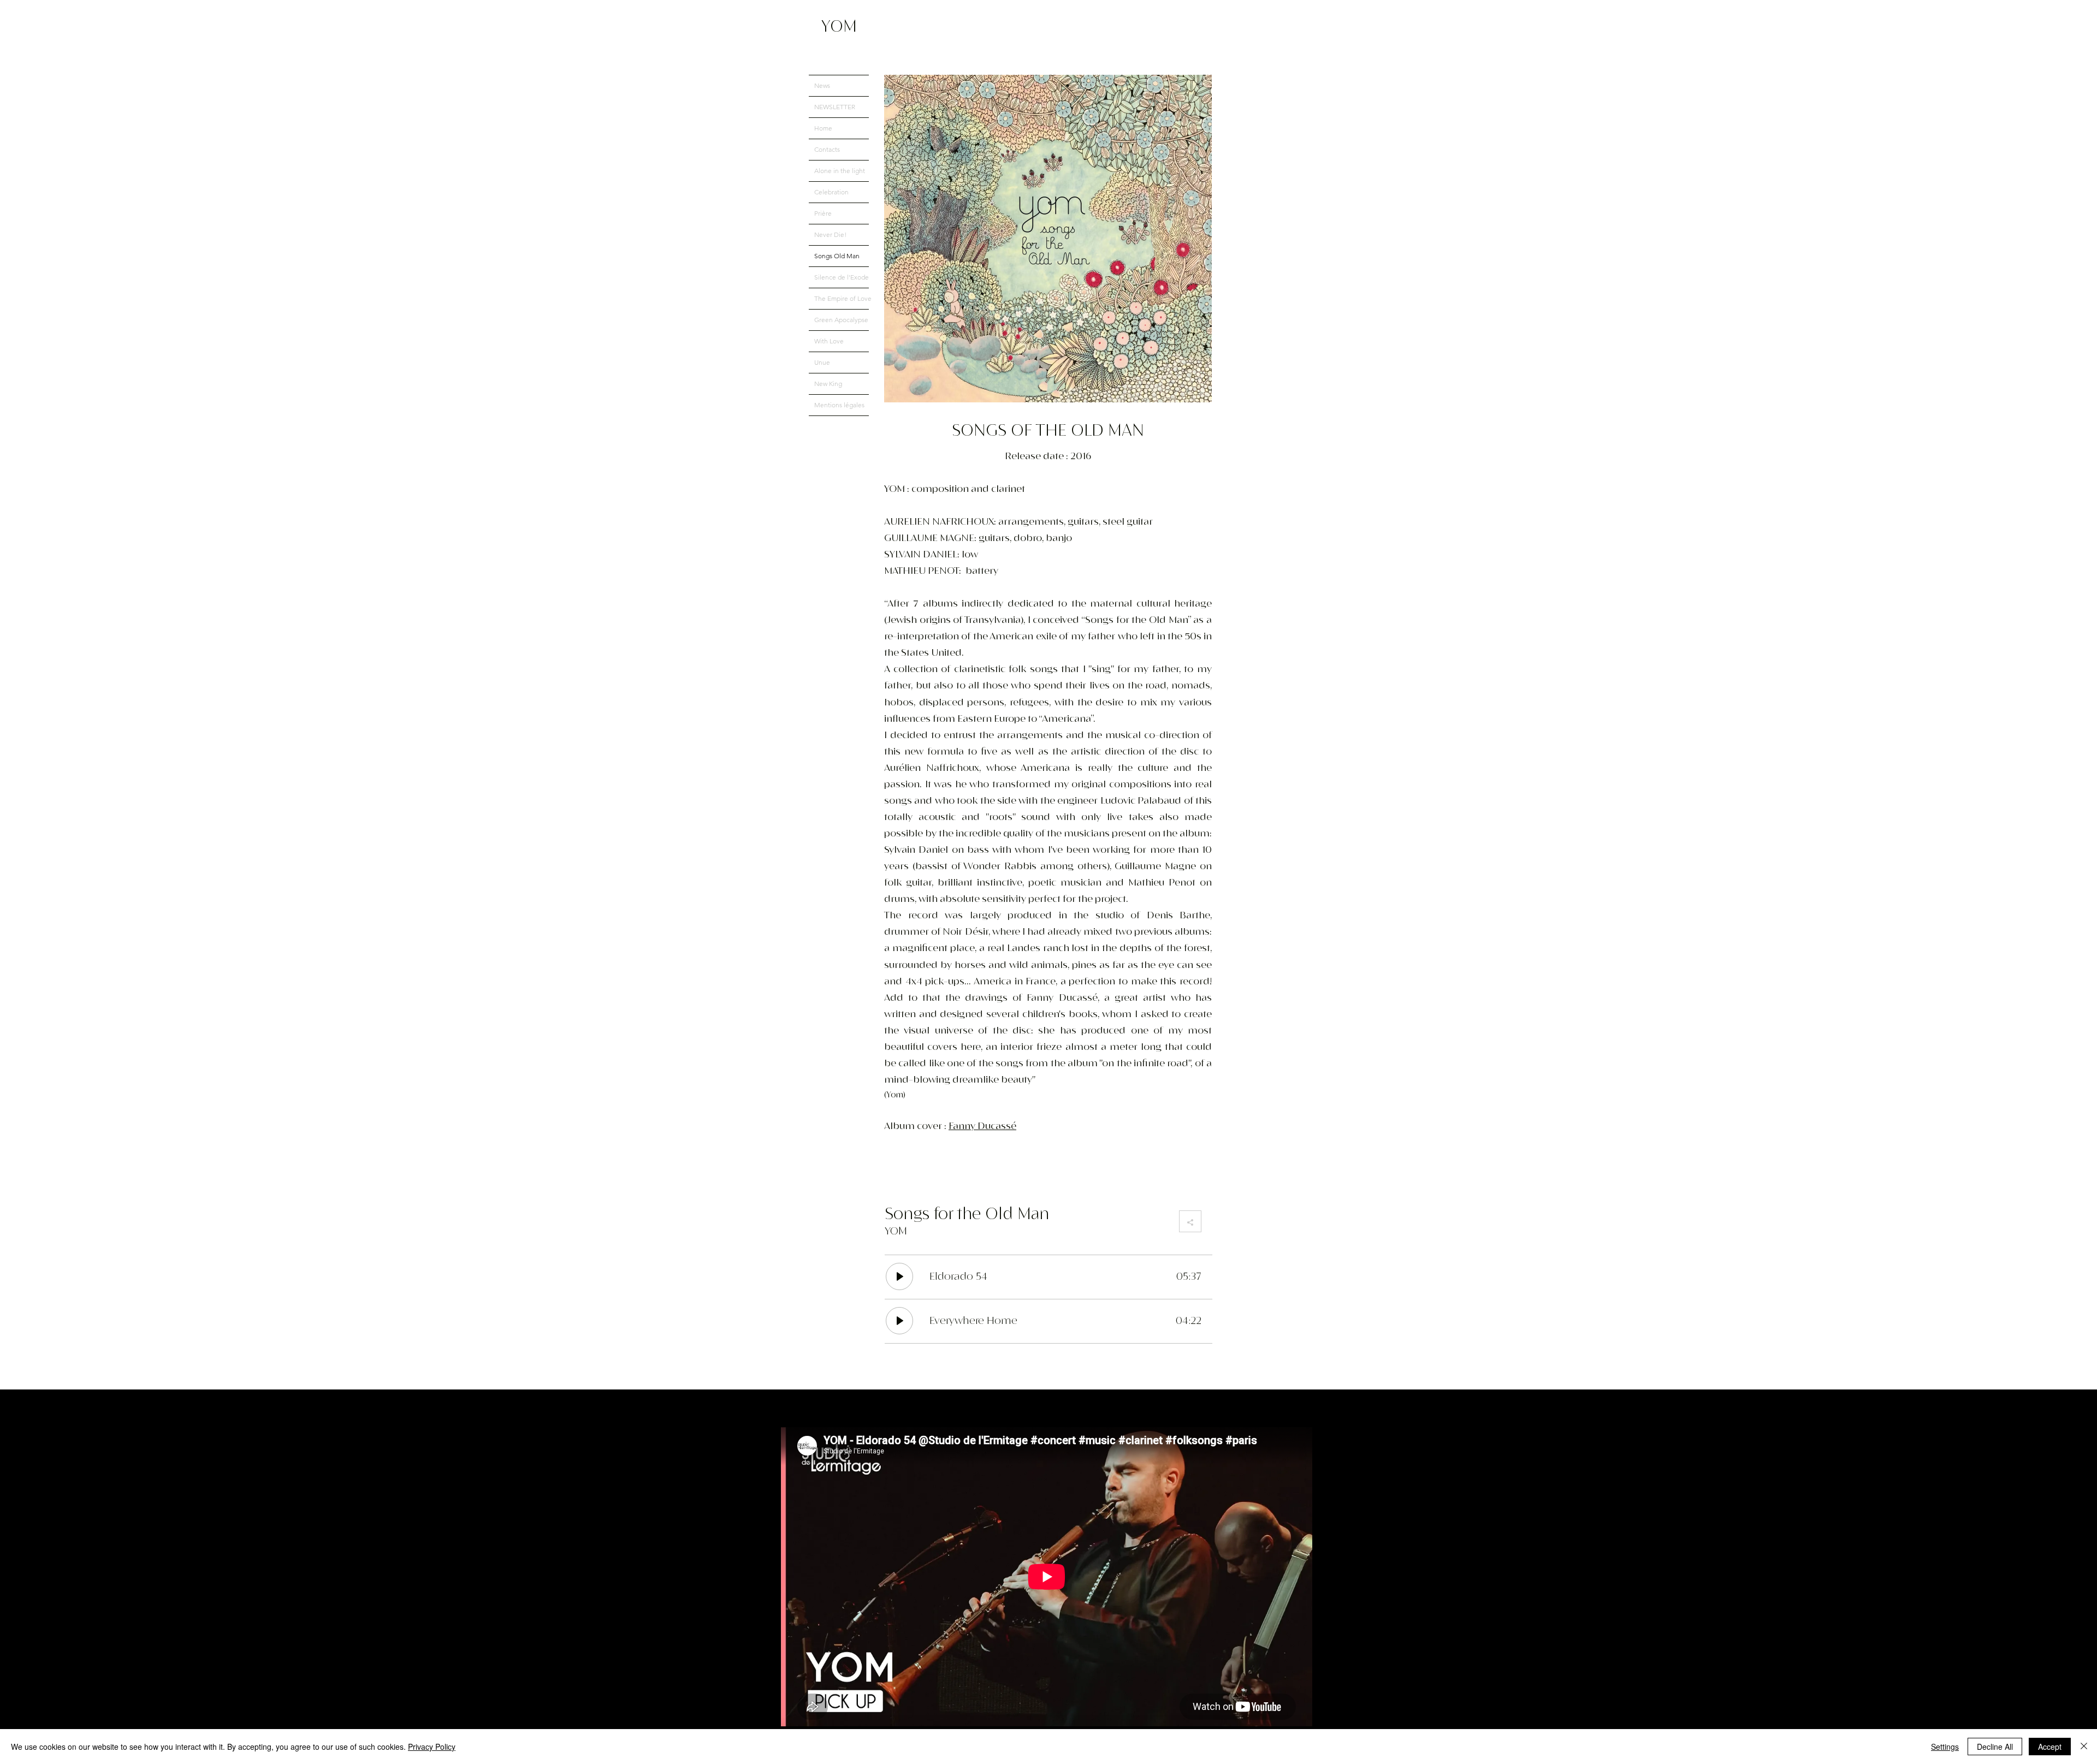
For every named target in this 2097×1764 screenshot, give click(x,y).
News (822, 85)
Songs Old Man (837, 256)
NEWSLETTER (835, 107)
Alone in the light (840, 171)
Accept (2050, 1747)
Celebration (831, 192)
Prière (823, 213)
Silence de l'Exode (842, 277)
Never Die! (830, 234)
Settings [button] (1945, 1747)
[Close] (2084, 1747)
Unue (822, 362)
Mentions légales (839, 405)
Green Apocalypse (841, 320)
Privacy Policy (432, 1747)
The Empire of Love (842, 298)
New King (828, 384)
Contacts (827, 149)
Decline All (1995, 1747)
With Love (829, 341)
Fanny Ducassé (982, 1126)
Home (823, 128)
